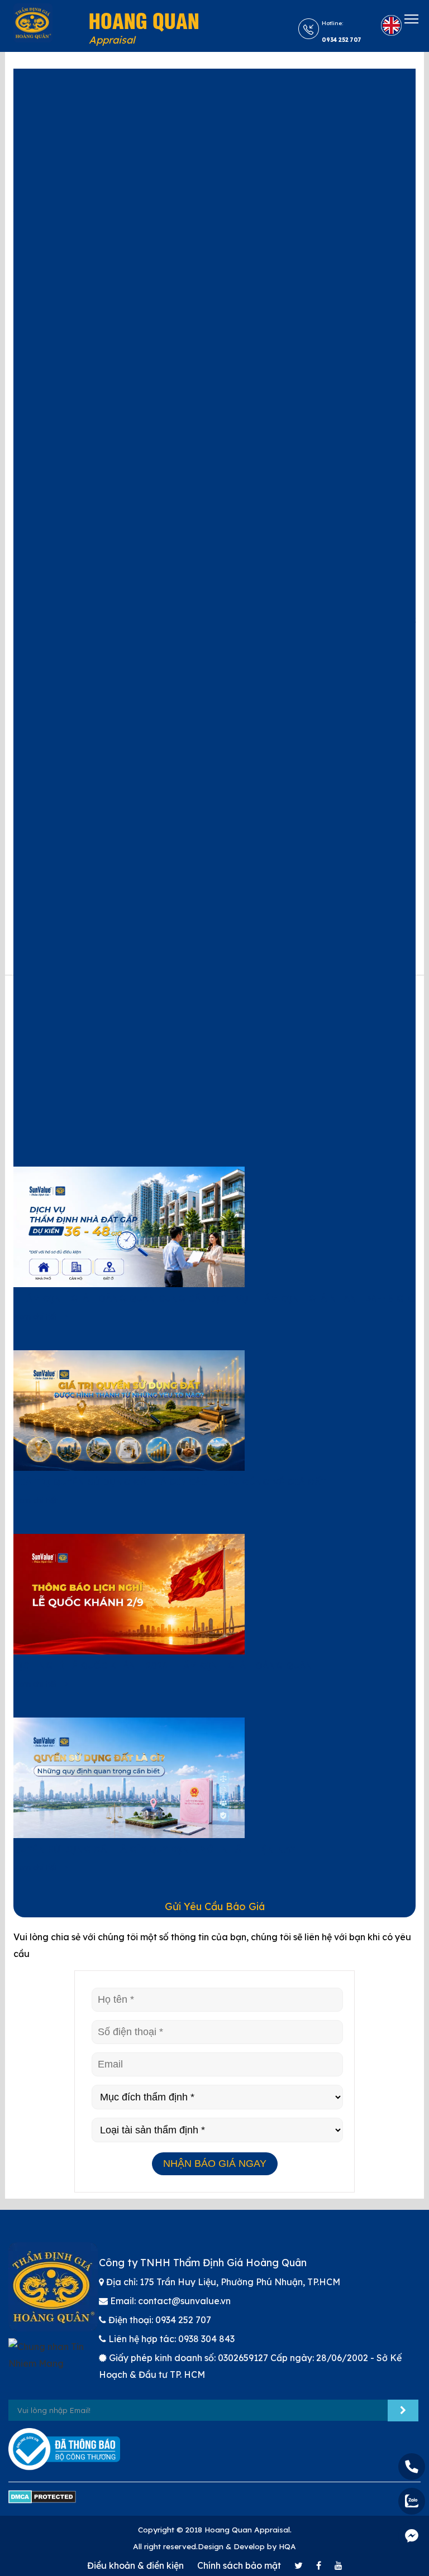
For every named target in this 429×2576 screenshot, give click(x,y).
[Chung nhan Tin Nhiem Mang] (54, 2361)
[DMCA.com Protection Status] (42, 2502)
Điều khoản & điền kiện (135, 2565)
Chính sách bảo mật (239, 2565)
